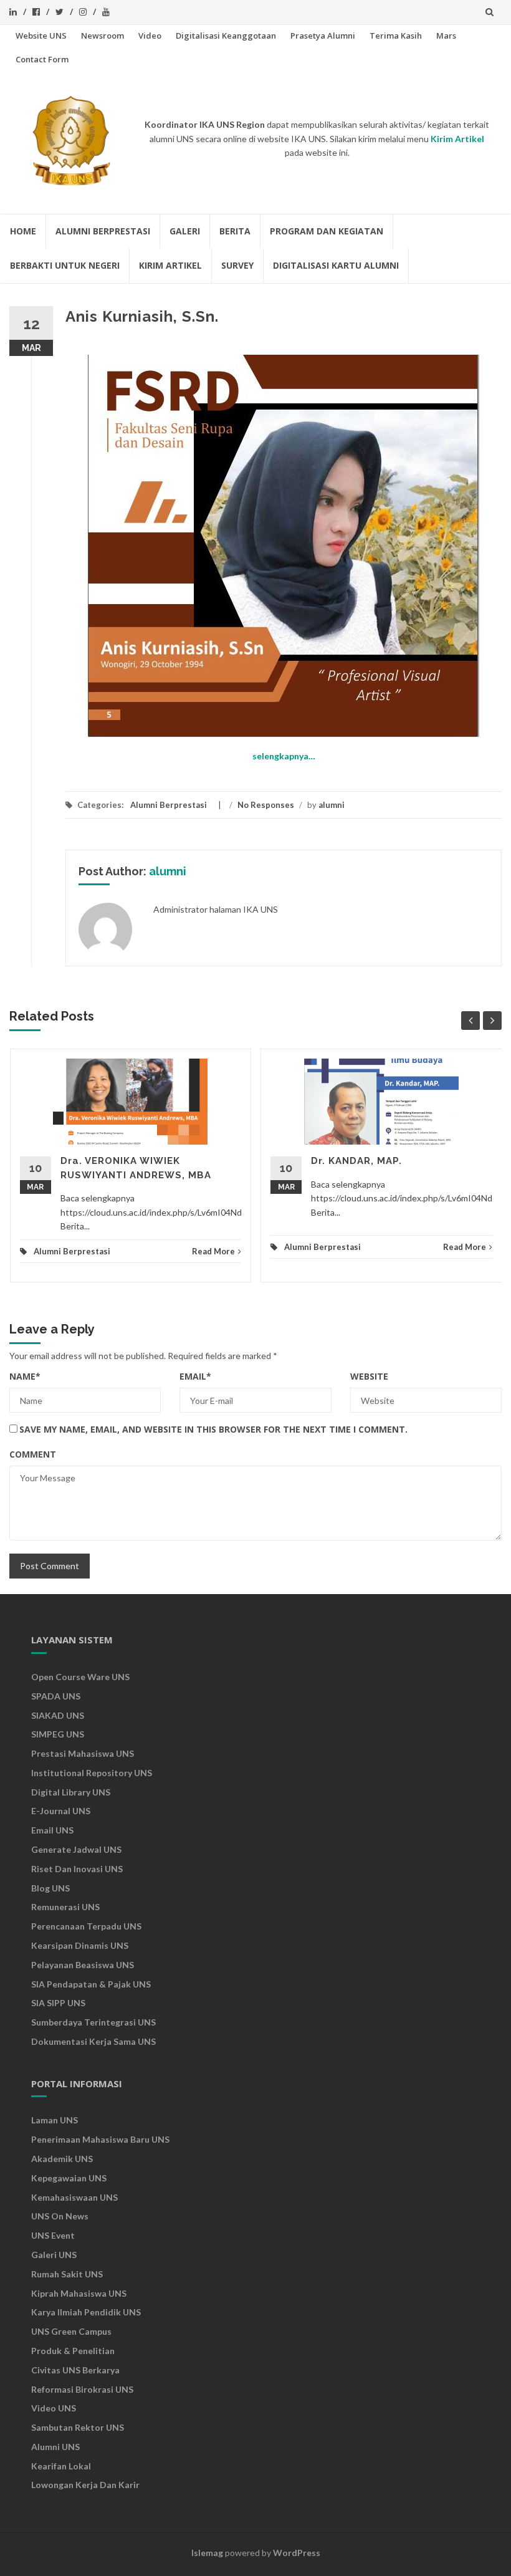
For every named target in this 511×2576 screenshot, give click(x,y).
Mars (446, 36)
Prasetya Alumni (323, 36)
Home (23, 231)
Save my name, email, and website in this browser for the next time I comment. (213, 1429)
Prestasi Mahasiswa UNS (83, 1753)
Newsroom (103, 36)
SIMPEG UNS (58, 1734)
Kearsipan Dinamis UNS (80, 1945)
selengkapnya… (284, 756)
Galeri (185, 231)
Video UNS (54, 2408)
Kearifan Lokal (61, 2466)
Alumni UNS (55, 2447)
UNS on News (60, 2216)
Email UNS (52, 1830)
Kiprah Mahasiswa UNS (79, 2293)
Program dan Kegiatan (327, 231)
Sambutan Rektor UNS (78, 2427)
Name (25, 1376)
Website (369, 1376)
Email (195, 1376)
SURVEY (237, 265)
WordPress (297, 2553)
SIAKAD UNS (58, 1715)
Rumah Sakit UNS (67, 2274)
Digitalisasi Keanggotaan (226, 36)
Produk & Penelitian (73, 2351)
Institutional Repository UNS (92, 1773)
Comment (33, 1454)
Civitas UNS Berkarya (75, 2370)
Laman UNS (55, 2120)
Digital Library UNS (71, 1792)
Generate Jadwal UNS (76, 1849)
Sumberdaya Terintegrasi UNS (93, 2022)
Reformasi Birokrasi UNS (82, 2389)
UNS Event (53, 2235)
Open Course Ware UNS (80, 1677)
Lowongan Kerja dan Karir (85, 2485)
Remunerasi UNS (65, 1907)
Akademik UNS (62, 2159)
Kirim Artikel (170, 265)
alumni (332, 805)
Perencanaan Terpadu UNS (86, 1926)
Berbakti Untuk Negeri (65, 265)
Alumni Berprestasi (103, 231)
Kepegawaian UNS (69, 2178)
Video (150, 36)
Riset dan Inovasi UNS (77, 1869)
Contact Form (42, 59)
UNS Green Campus (71, 2331)
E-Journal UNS (61, 1811)
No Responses (266, 805)
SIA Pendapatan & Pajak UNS (91, 1984)
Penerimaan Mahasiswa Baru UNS (100, 2139)
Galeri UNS (54, 2255)
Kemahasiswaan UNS (74, 2197)
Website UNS (41, 36)
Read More (213, 1251)
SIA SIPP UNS (58, 2003)
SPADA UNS (56, 1696)
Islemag (207, 2553)
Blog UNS (50, 1888)
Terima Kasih (396, 36)
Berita (235, 231)
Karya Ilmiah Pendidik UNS (86, 2312)
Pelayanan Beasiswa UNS (83, 1965)
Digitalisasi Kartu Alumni (336, 265)
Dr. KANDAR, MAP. (356, 1161)
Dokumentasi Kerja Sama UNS (93, 2041)
